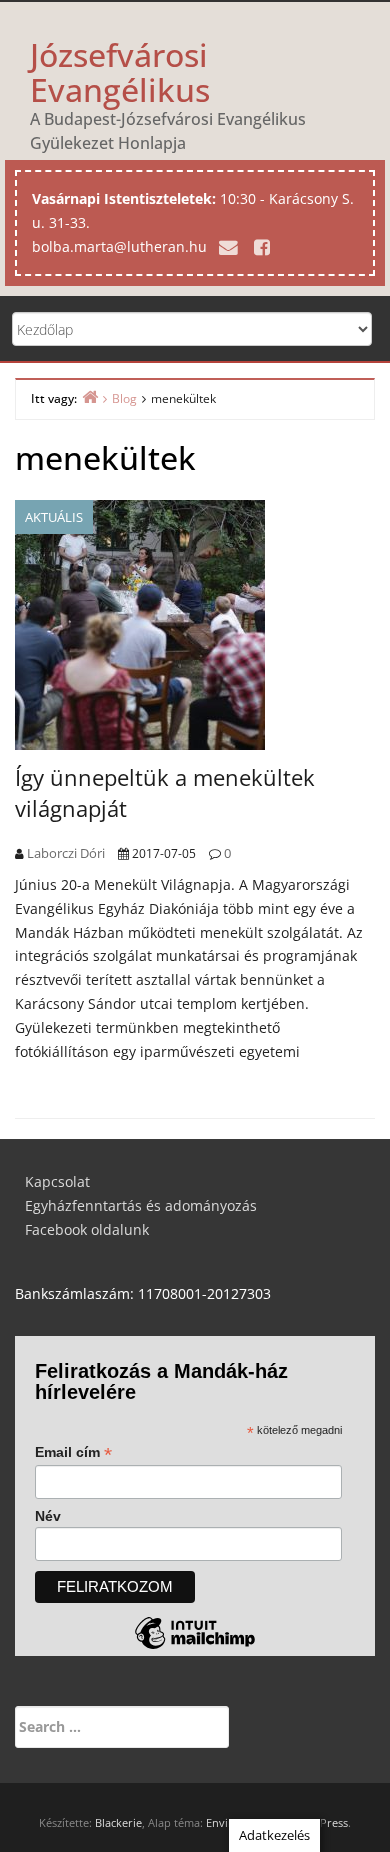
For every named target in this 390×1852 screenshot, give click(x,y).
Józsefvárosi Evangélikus (120, 72)
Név (48, 1516)
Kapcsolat (57, 1181)
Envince (226, 1822)
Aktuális (54, 517)
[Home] (90, 396)
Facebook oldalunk (87, 1229)
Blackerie (118, 1822)
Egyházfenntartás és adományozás (141, 1205)
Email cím (73, 1452)
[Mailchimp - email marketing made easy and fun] (195, 1648)
